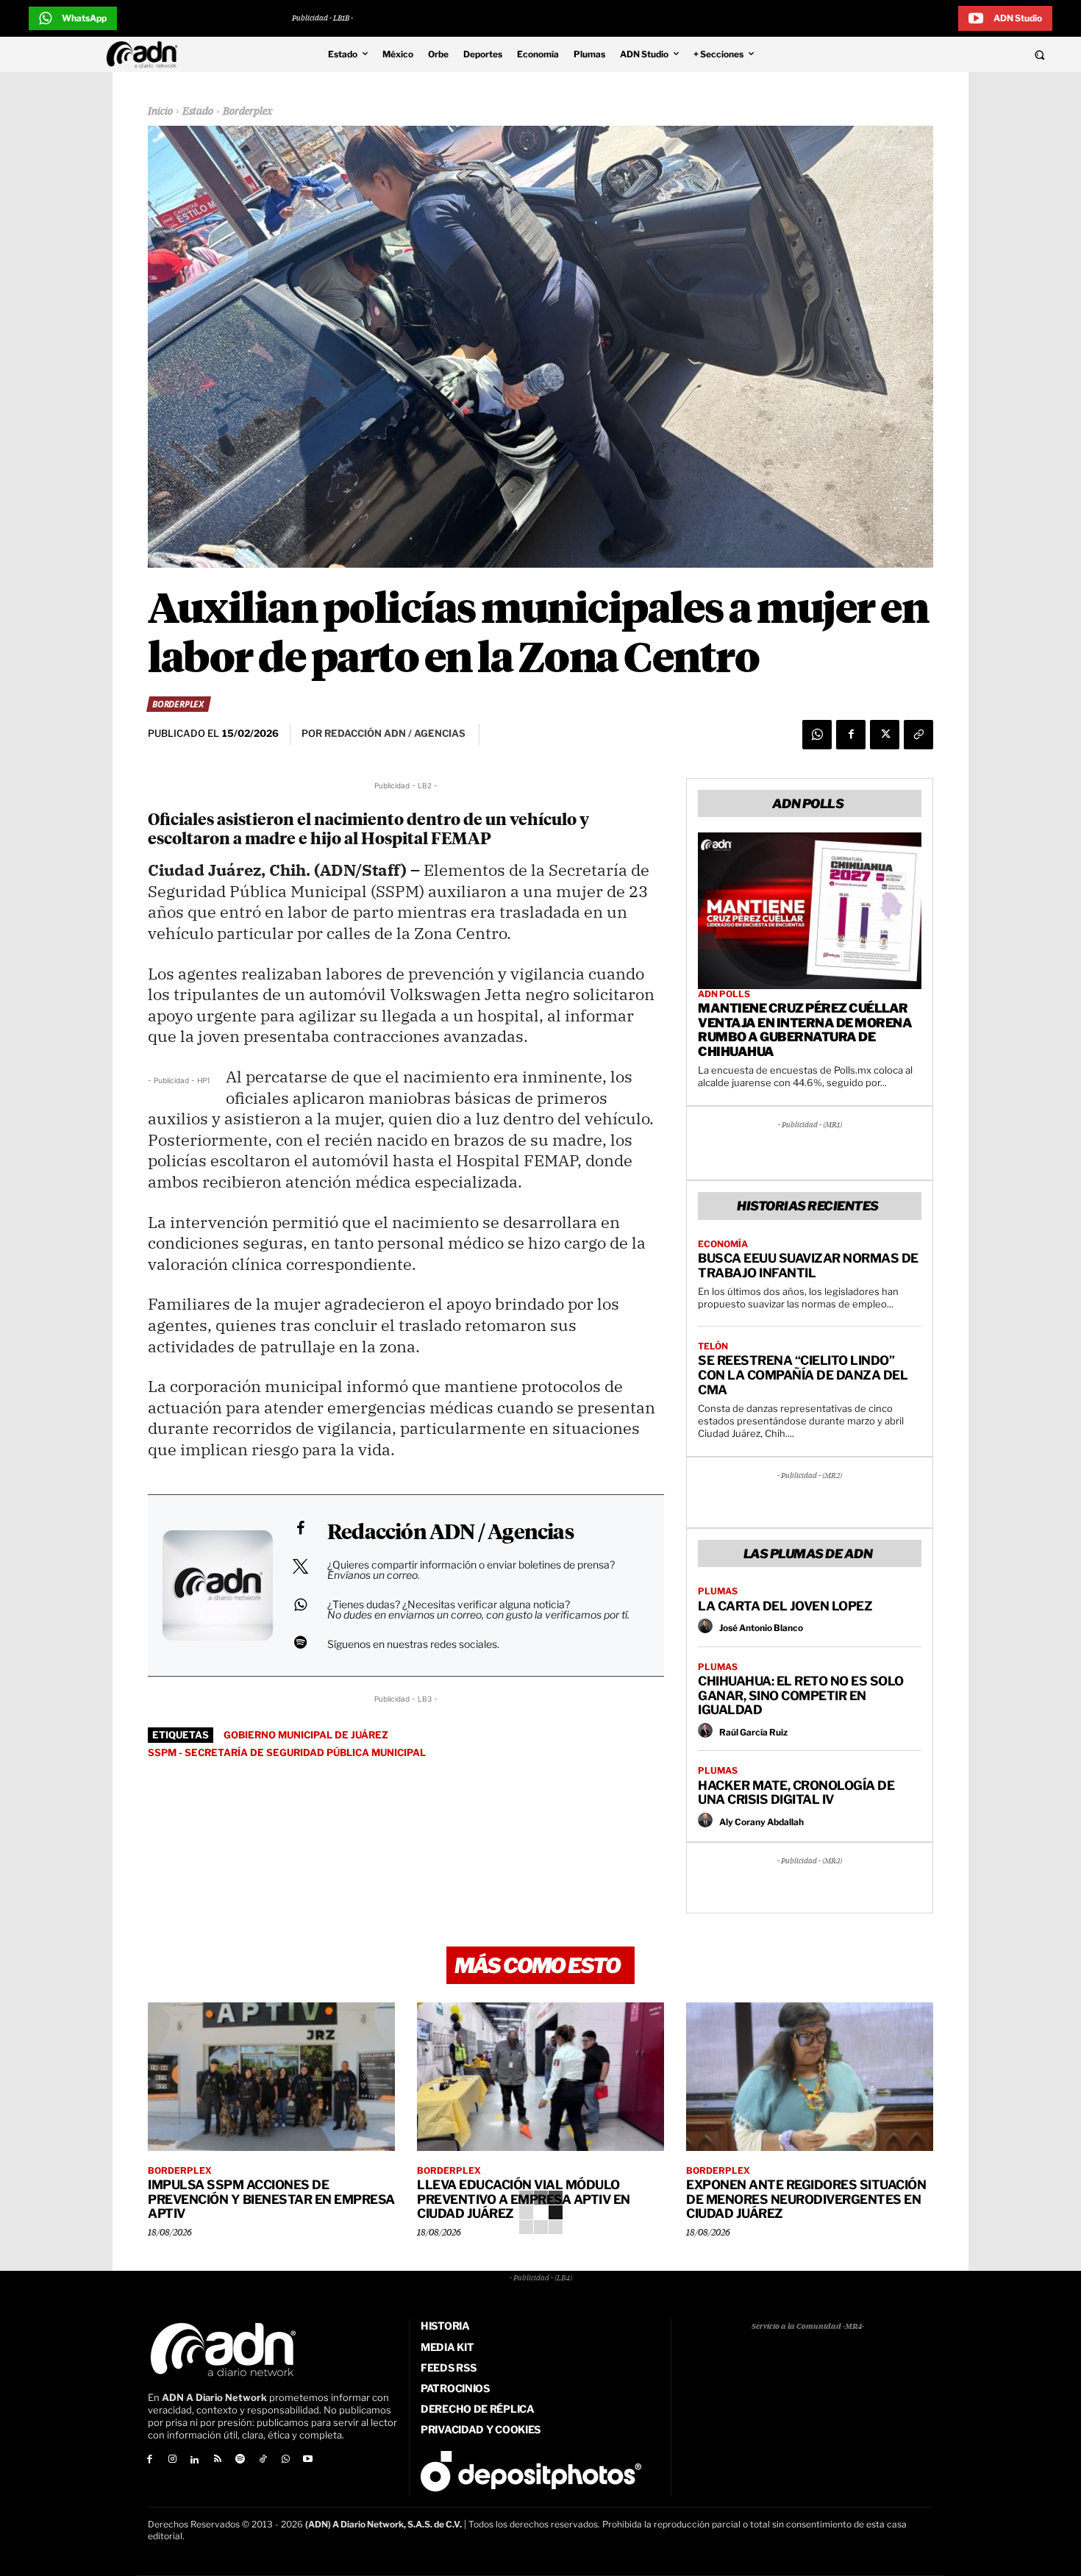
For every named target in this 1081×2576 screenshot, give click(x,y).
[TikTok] (263, 2460)
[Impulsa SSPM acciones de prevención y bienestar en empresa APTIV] (271, 2077)
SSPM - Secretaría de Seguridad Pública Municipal (287, 1752)
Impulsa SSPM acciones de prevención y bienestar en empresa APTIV (271, 2199)
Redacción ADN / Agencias (450, 1533)
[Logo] (146, 54)
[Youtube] (308, 2460)
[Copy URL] (918, 735)
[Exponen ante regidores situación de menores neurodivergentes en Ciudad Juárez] (810, 2077)
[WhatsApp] (817, 735)
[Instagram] (172, 2460)
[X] (885, 735)
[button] (939, 54)
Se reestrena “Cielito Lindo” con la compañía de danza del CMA (803, 1375)
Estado (198, 112)
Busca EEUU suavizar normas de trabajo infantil (808, 1266)
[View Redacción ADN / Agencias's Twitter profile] (300, 1566)
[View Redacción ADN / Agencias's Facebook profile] (300, 1528)
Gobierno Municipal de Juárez (306, 1735)
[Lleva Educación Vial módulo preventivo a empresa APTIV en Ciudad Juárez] (540, 2077)
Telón (713, 1346)
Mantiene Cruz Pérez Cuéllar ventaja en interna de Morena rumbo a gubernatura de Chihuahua (805, 1030)
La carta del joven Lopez (785, 1606)
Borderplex (248, 112)
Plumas (718, 1591)
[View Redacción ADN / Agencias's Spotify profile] (300, 1642)
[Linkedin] (195, 2460)
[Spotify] (240, 2460)
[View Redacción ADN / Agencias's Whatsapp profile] (300, 1605)
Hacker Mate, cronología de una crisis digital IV (796, 1793)
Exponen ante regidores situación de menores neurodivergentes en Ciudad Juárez (806, 2199)
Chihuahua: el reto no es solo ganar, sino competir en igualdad (801, 1695)
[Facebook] (851, 735)
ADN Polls (724, 994)
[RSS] (217, 2460)
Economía (723, 1244)
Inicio (160, 112)
